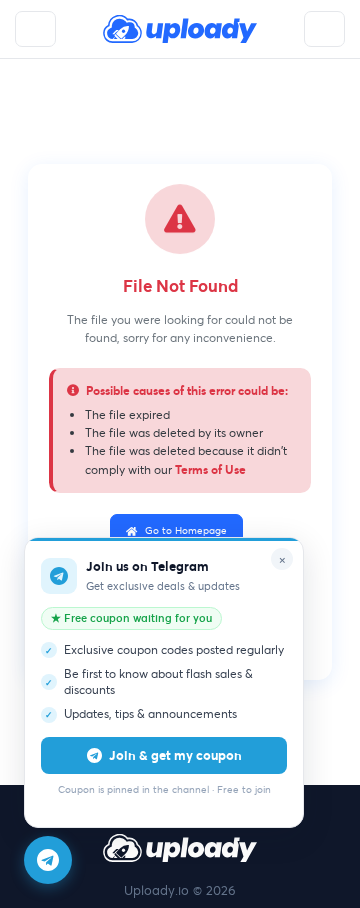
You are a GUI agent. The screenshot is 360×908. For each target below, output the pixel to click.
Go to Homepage (186, 530)
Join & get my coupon (175, 755)
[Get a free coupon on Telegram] (48, 860)
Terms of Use (210, 469)
